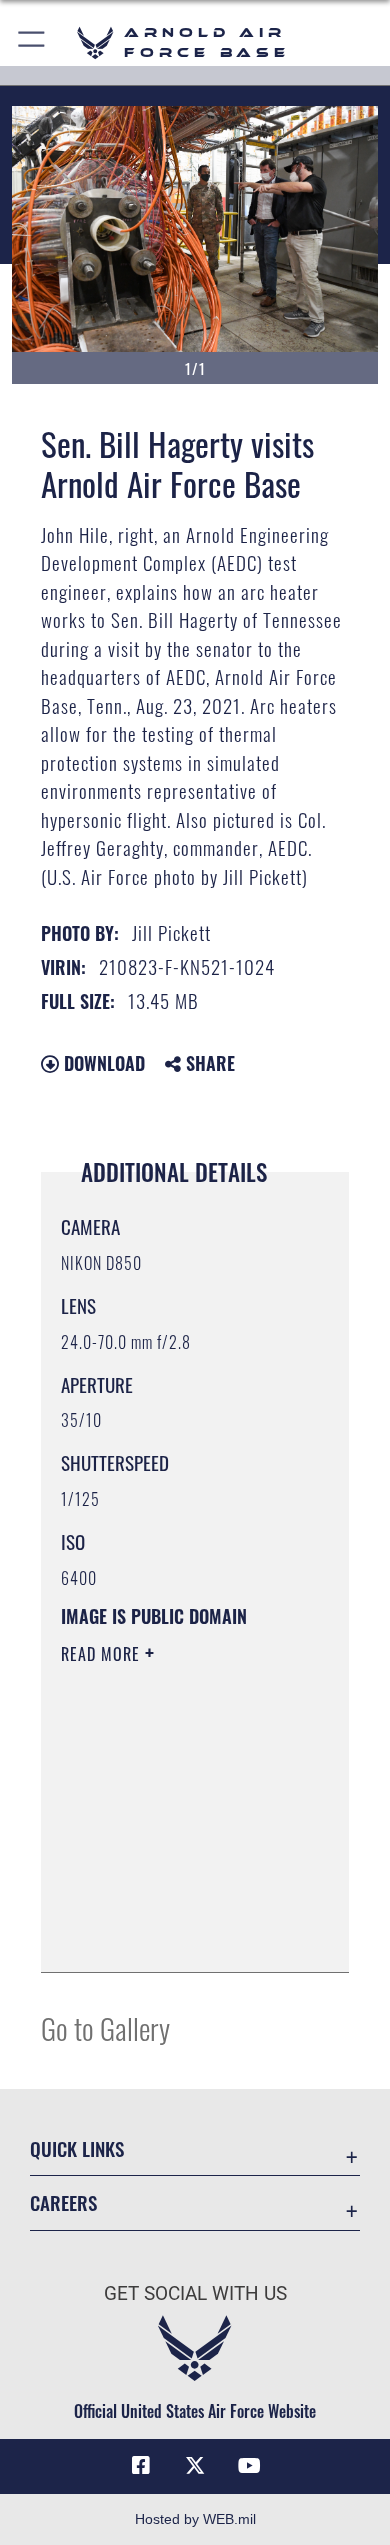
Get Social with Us (195, 2293)
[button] (32, 42)
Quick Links (77, 2148)
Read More (103, 1654)
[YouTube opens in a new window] (249, 2466)
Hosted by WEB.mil (195, 2519)
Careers (63, 2202)
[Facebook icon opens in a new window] (141, 2466)
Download (102, 1063)
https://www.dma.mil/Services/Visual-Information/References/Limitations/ (182, 1935)
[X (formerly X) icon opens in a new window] (195, 2466)
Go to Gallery (105, 2027)
